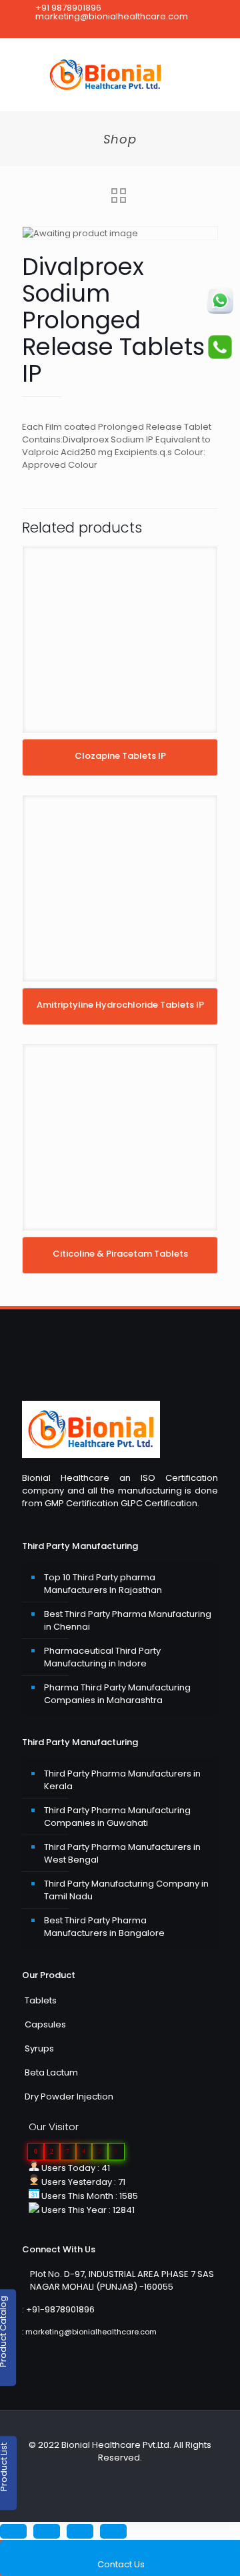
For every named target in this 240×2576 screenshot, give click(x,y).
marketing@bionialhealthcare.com (112, 16)
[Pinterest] (112, 29)
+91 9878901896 (68, 8)
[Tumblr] (146, 29)
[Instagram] (129, 29)
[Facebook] (94, 29)
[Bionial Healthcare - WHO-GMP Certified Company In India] (120, 75)
